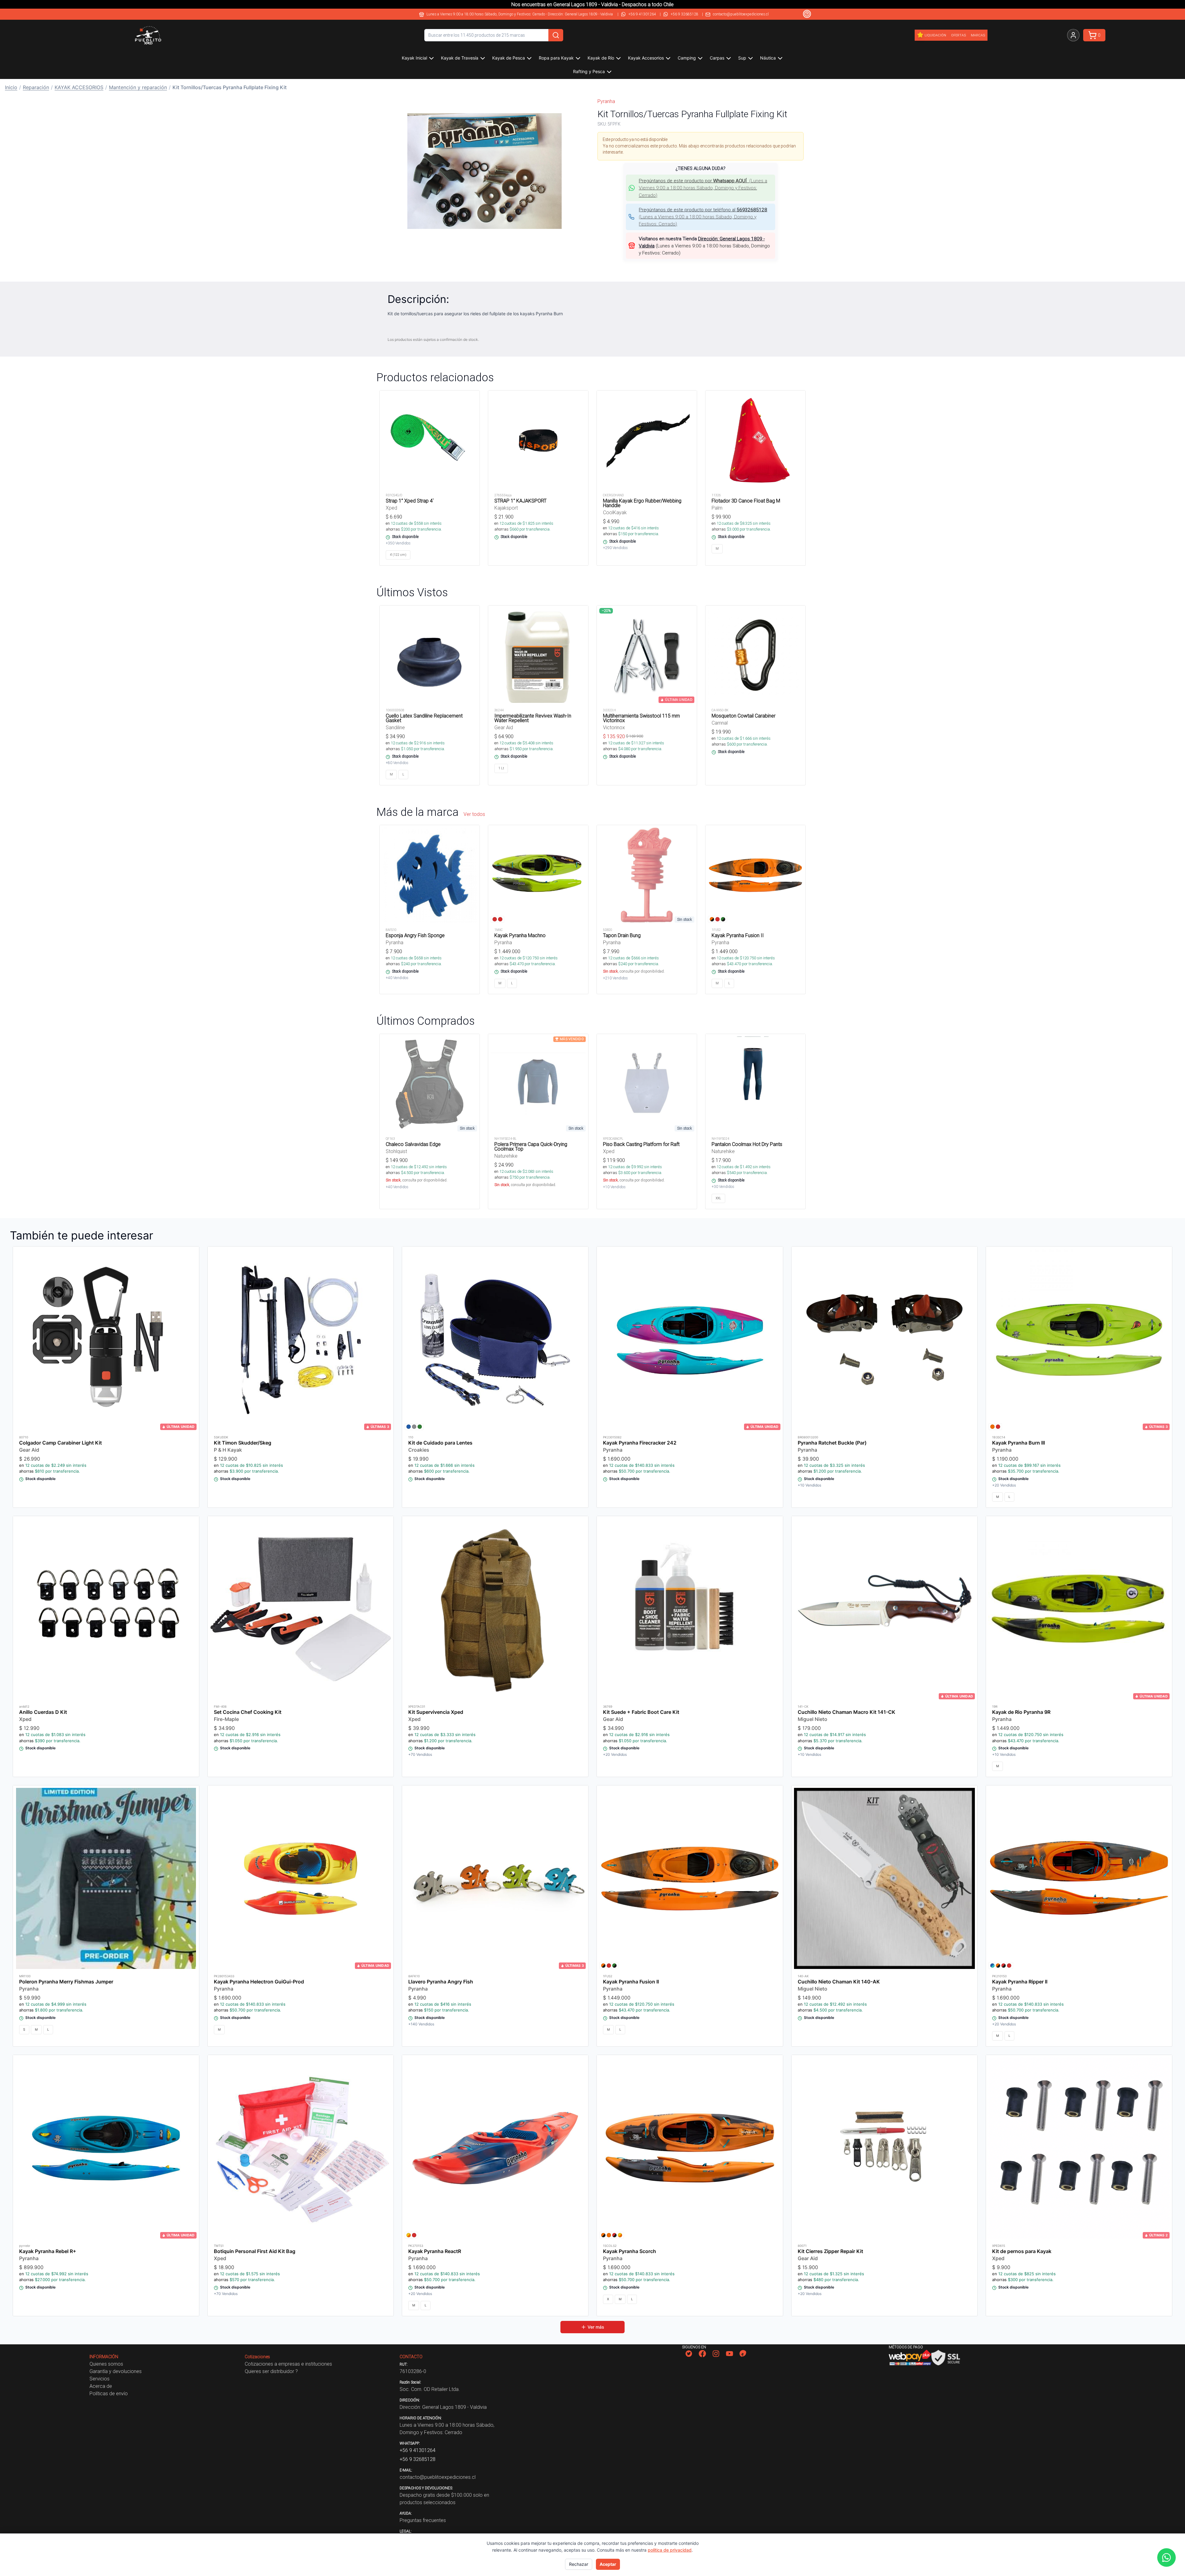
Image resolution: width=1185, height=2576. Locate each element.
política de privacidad (670, 2550)
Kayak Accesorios (646, 58)
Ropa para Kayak (556, 58)
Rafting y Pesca (589, 71)
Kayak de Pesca (509, 58)
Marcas (978, 35)
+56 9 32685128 (684, 14)
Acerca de (101, 2386)
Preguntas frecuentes (423, 2520)
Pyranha (606, 101)
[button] (484, 171)
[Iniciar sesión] (1073, 35)
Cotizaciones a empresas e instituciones (288, 2364)
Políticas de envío (109, 2393)
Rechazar (579, 2564)
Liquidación (935, 35)
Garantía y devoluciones (116, 2371)
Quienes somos (106, 2364)
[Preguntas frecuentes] (807, 14)
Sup (742, 58)
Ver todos (474, 814)
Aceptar (608, 2564)
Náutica (768, 58)
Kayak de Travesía (460, 58)
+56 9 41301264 (642, 14)
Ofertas (958, 35)
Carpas (717, 58)
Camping (687, 58)
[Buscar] (556, 35)
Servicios (100, 2379)
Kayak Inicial (414, 58)
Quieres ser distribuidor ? (271, 2371)
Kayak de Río (601, 58)
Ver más (596, 2327)
